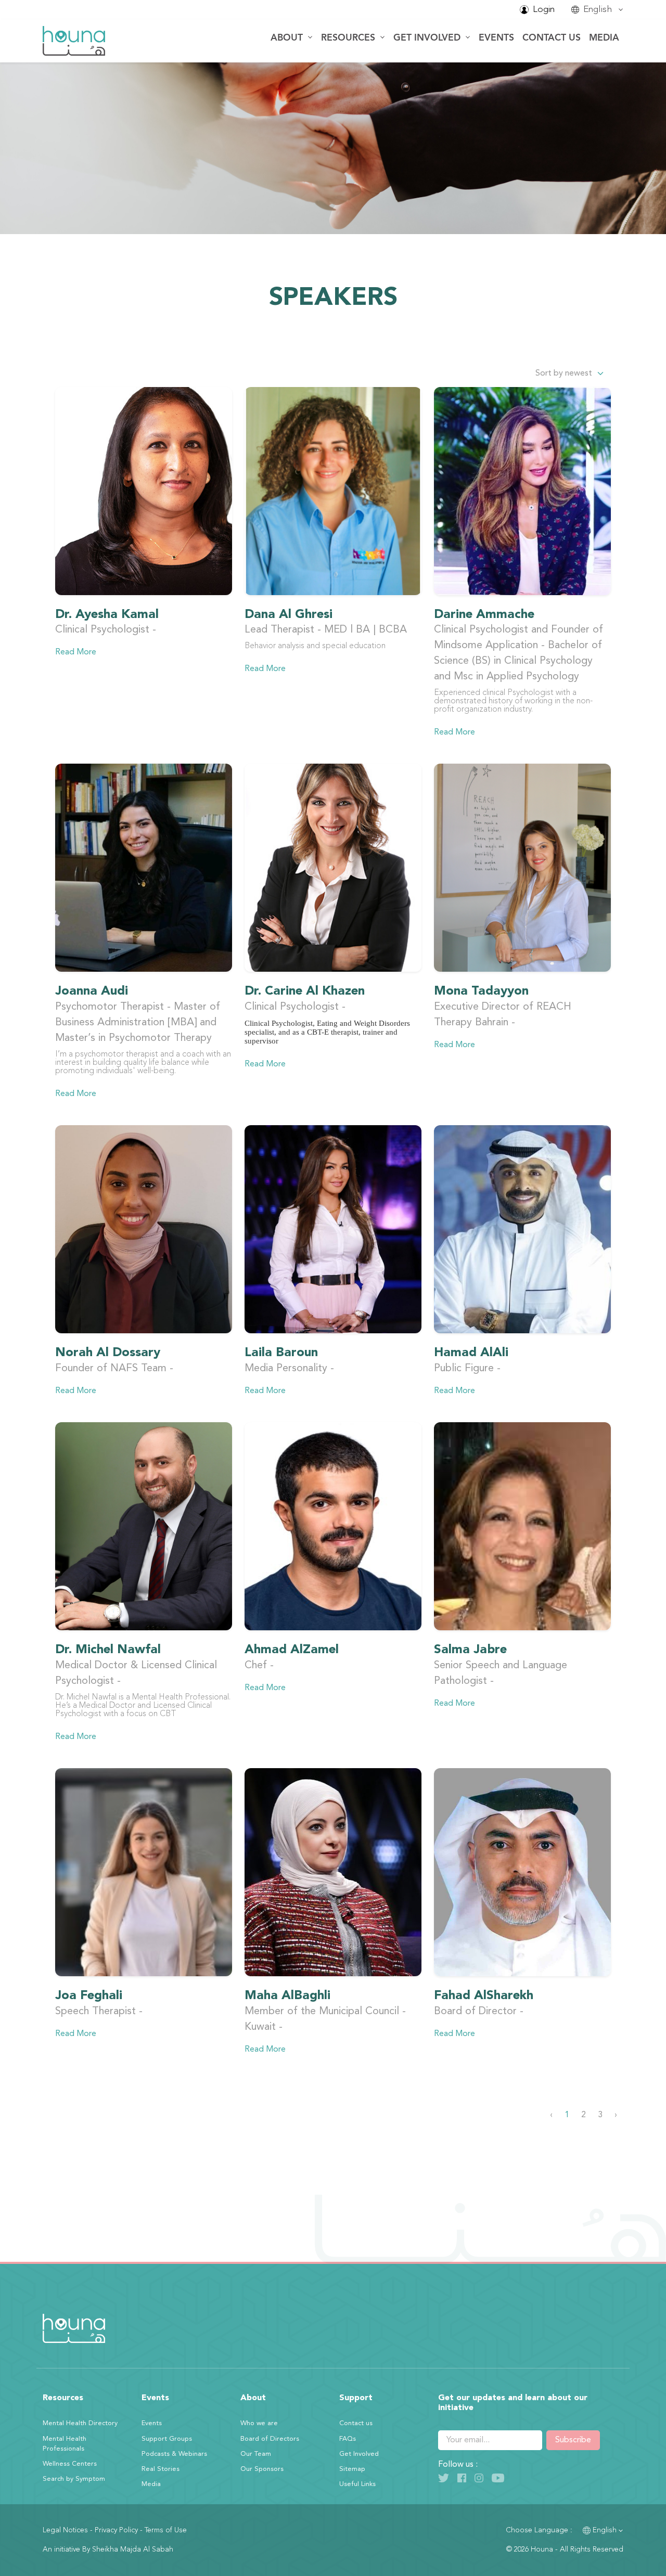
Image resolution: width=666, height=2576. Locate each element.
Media (604, 38)
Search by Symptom (74, 2479)
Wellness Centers (70, 2464)
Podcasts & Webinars (174, 2454)
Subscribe (573, 2440)
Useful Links (357, 2484)
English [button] (605, 2530)
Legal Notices (65, 2530)
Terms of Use (166, 2530)
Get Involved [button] (428, 38)
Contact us (552, 38)
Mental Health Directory (80, 2423)
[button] (597, 10)
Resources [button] (349, 38)
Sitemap (352, 2469)
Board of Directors (270, 2439)
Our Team (256, 2454)
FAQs (348, 2439)
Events (496, 38)
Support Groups (167, 2439)
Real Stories (161, 2469)
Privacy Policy (116, 2530)
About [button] (288, 38)
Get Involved (359, 2454)
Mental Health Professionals (65, 2444)
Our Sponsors (262, 2469)
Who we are (259, 2423)
